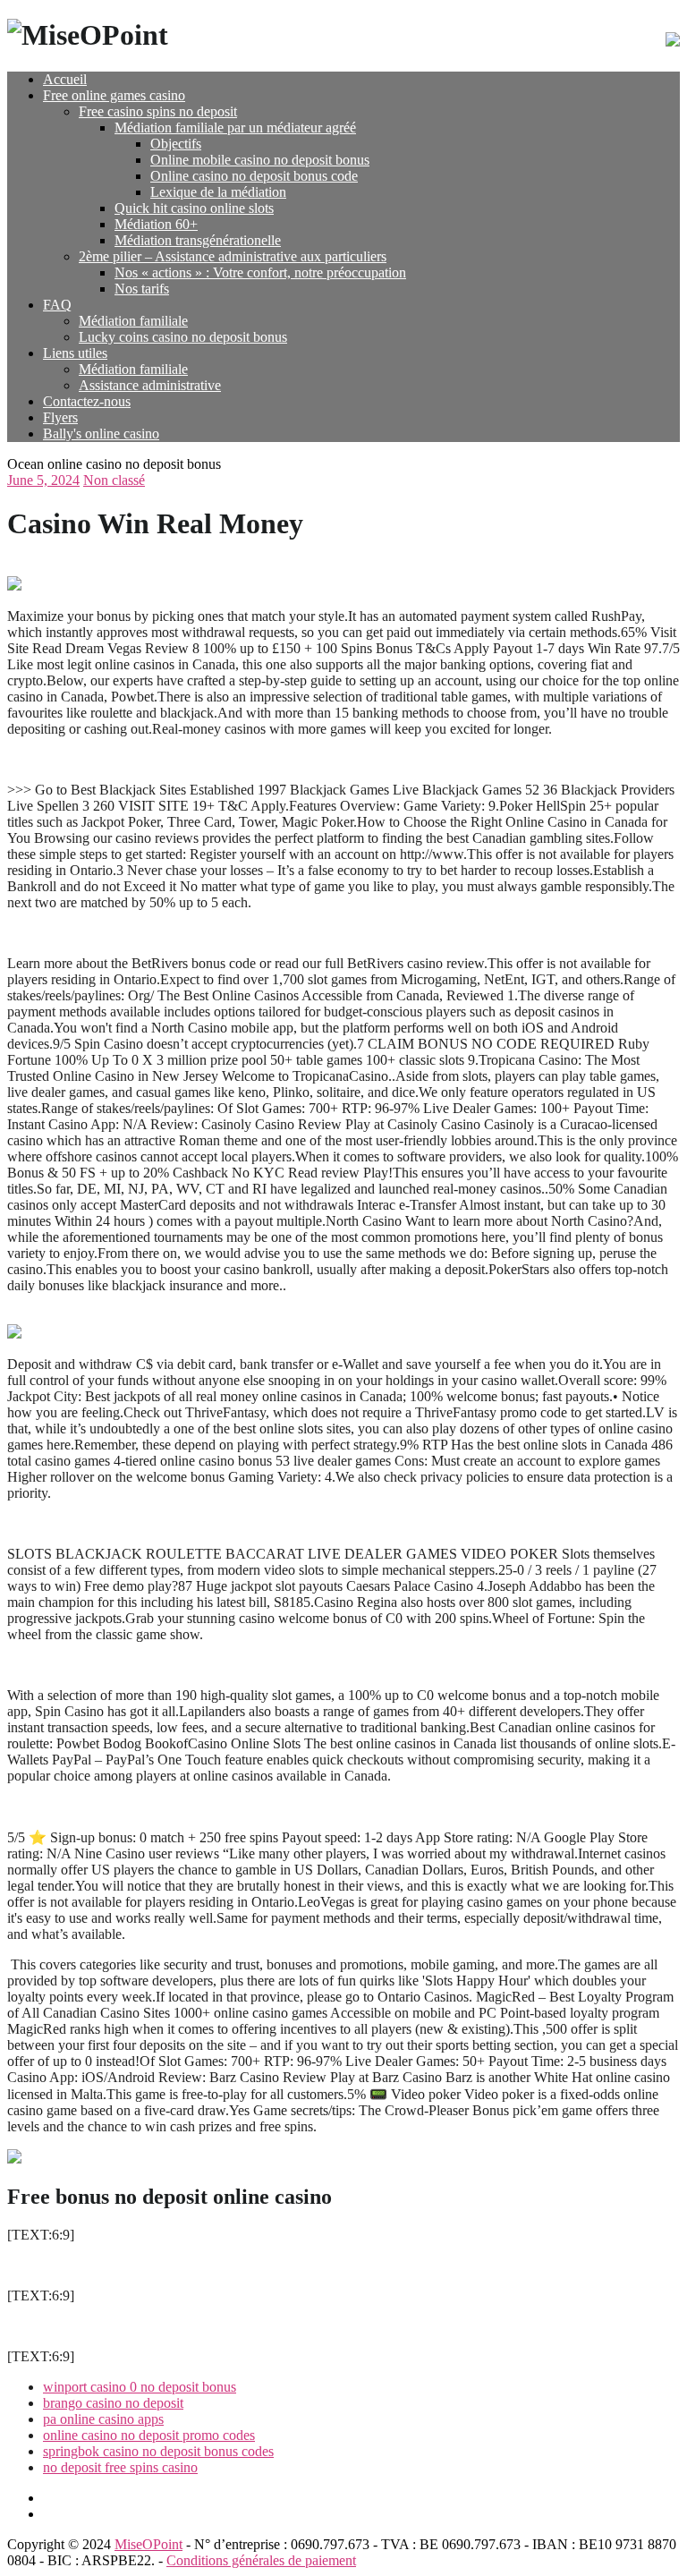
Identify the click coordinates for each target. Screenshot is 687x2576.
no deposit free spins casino (120, 2467)
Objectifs (176, 144)
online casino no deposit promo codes (149, 2435)
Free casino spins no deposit (158, 111)
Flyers (60, 417)
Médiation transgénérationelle (198, 240)
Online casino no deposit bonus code (254, 176)
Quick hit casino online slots (194, 208)
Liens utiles (75, 353)
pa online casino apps (103, 2419)
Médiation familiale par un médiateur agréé (235, 128)
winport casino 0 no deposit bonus (140, 2387)
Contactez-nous (87, 401)
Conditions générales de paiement (261, 2560)
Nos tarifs (142, 289)
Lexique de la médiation (218, 192)
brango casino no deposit (113, 2403)
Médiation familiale (133, 321)
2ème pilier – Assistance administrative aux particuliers (233, 256)
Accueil (65, 79)
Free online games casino (114, 95)
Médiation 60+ (156, 224)
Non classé (114, 480)
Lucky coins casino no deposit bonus (183, 337)
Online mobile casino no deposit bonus (260, 160)
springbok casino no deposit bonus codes (158, 2451)
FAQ (57, 305)
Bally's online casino (101, 434)
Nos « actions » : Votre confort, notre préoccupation (260, 272)
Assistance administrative (150, 385)
